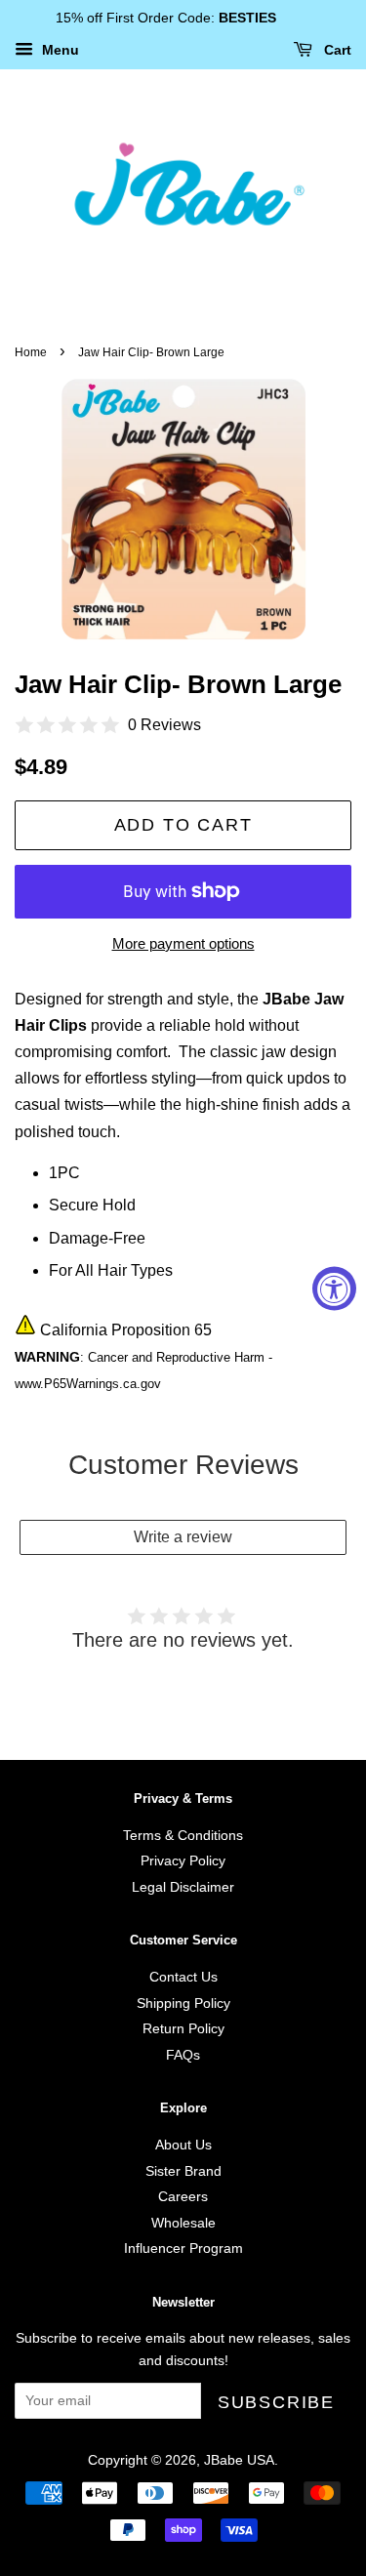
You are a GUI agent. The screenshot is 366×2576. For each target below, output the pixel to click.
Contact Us (183, 1977)
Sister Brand (183, 2171)
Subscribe (276, 2402)
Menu (59, 50)
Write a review (183, 1537)
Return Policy (183, 2029)
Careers (183, 2197)
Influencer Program (183, 2249)
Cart (336, 50)
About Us (183, 2145)
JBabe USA (239, 2460)
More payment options (183, 943)
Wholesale (183, 2223)
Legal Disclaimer (183, 1887)
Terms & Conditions (183, 1836)
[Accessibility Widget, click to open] (334, 1288)
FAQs (183, 2055)
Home (31, 352)
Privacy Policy (183, 1861)
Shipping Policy (183, 2004)
